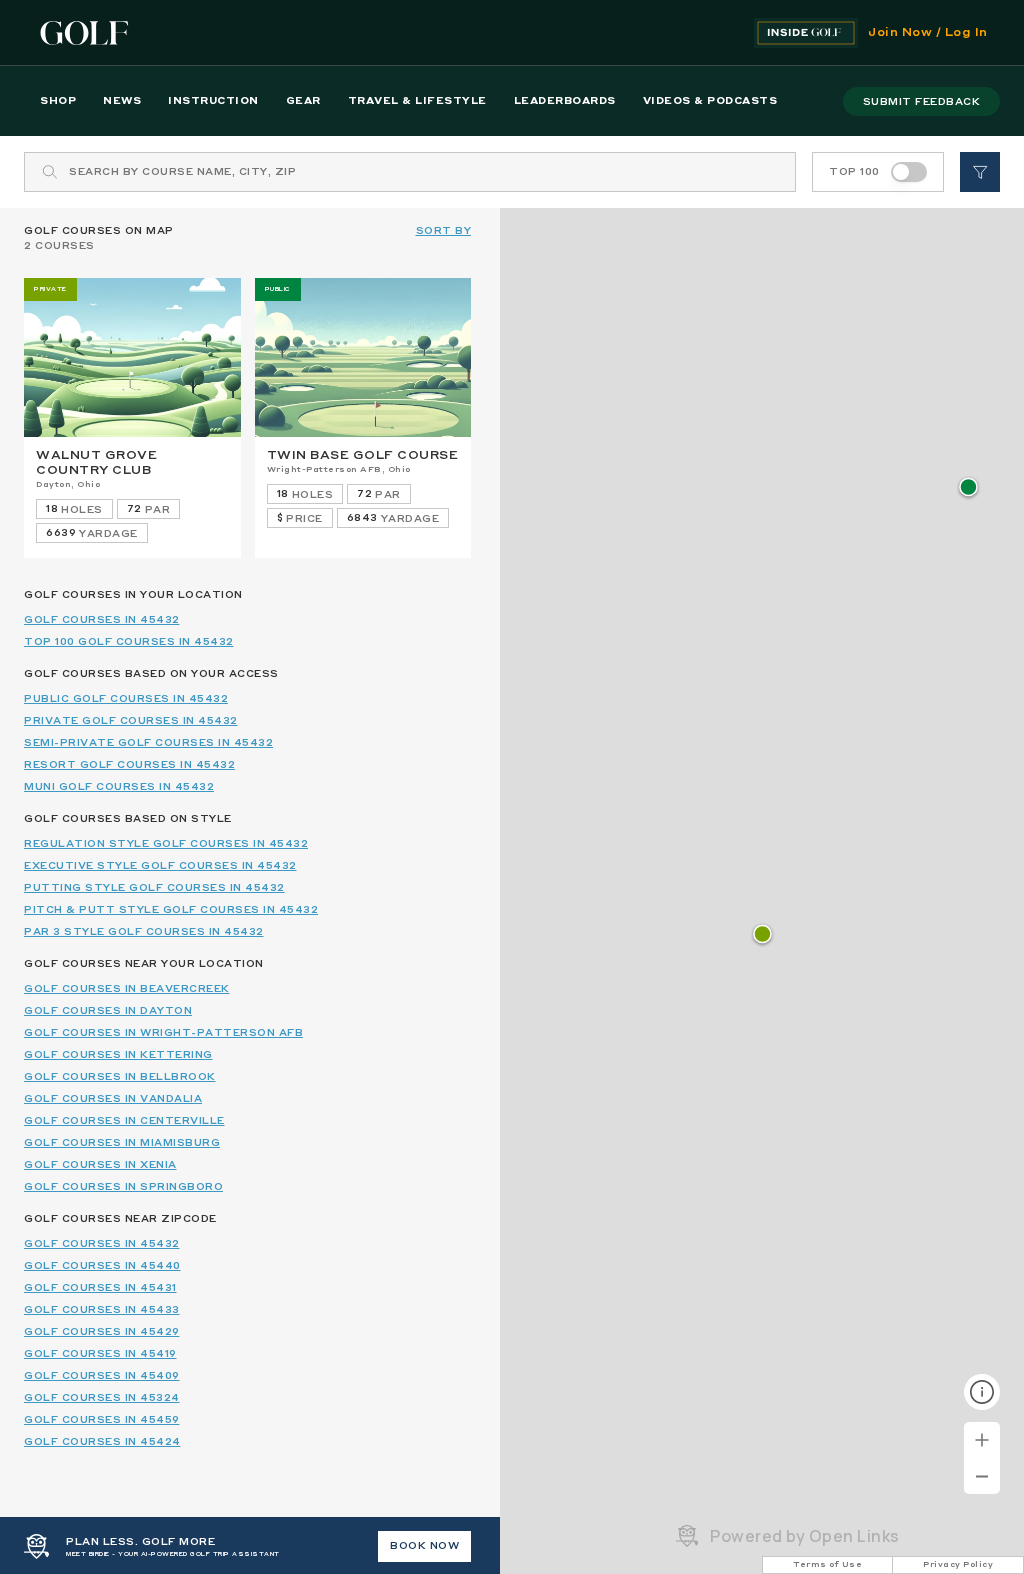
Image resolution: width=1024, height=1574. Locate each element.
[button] (968, 488)
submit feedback (922, 102)
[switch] (909, 172)
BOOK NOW (424, 1546)
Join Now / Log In (928, 33)
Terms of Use (827, 1565)
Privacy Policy (958, 1565)
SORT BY (444, 231)
